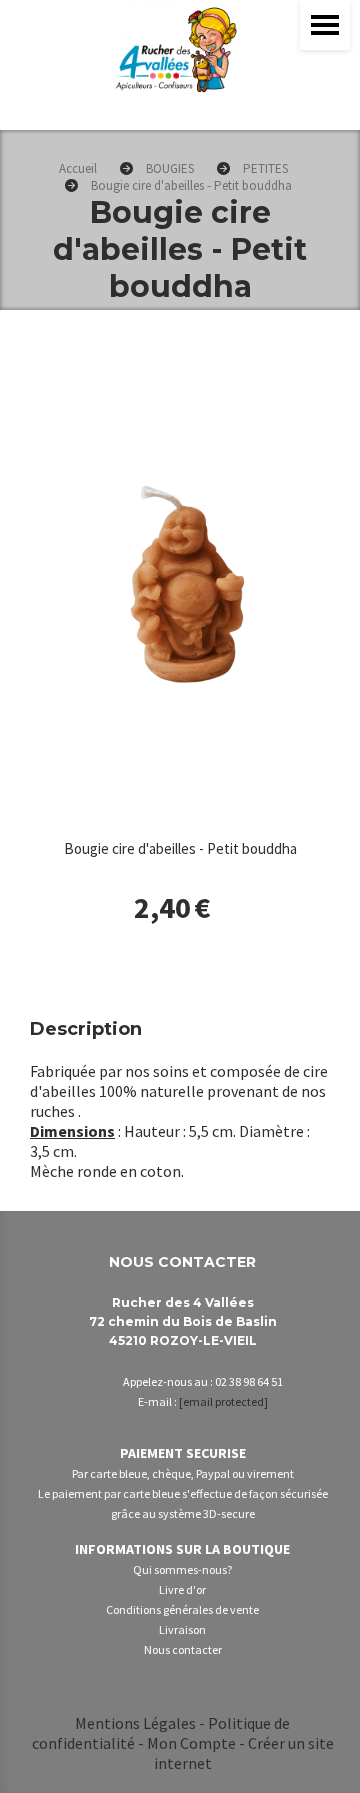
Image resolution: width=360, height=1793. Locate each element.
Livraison (182, 1629)
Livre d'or (182, 1589)
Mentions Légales (135, 1723)
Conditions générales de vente (182, 1609)
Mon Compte (191, 1743)
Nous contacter (183, 1649)
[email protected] (223, 1401)
